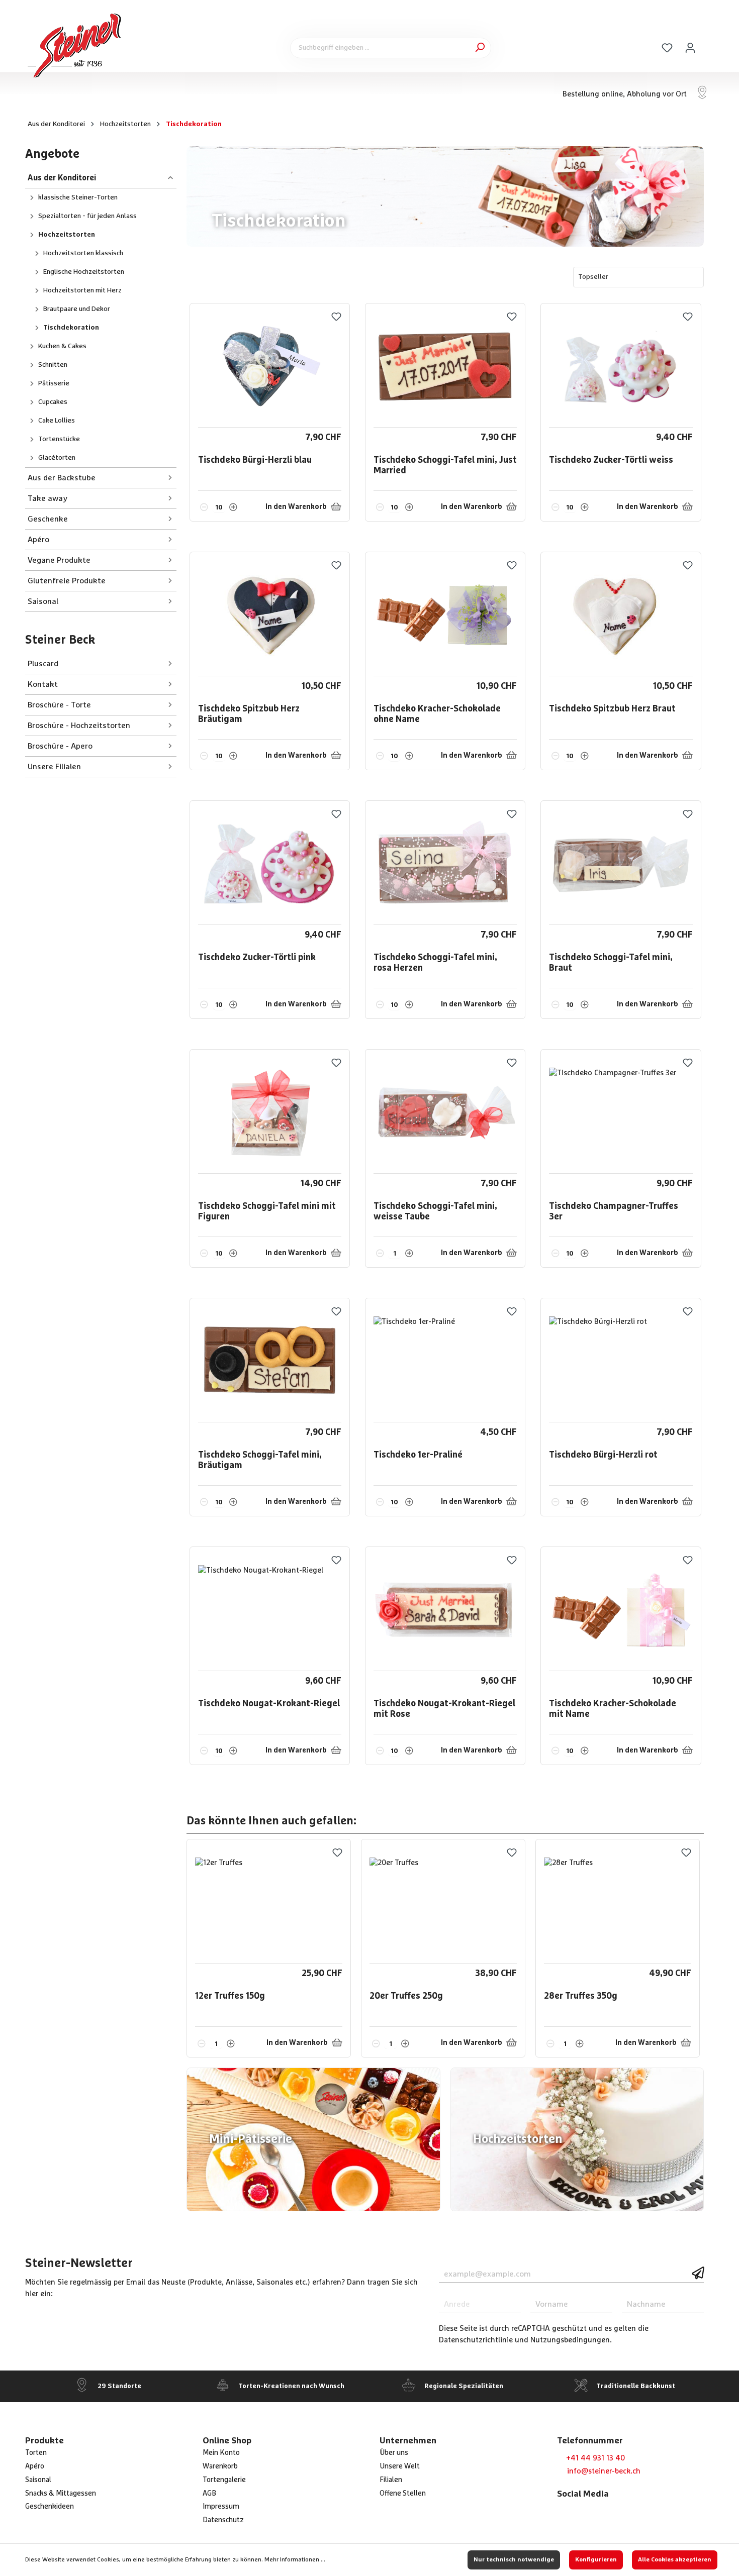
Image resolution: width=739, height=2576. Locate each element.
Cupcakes (53, 402)
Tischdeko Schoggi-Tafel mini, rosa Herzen (435, 963)
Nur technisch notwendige (514, 2560)
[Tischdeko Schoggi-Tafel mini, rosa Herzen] (445, 864)
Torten (36, 2453)
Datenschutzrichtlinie (476, 2340)
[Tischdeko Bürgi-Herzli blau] (270, 367)
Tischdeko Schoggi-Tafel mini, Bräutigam (260, 1461)
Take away (48, 498)
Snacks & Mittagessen (61, 2494)
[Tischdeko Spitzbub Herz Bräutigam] (270, 615)
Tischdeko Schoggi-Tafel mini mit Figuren (267, 1212)
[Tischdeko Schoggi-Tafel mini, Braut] (621, 864)
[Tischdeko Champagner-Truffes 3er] (621, 1113)
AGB (209, 2494)
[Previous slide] (677, 1822)
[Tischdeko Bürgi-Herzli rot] (621, 1362)
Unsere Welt (400, 2466)
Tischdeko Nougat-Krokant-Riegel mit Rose (444, 1709)
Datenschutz (223, 2520)
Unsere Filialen (54, 767)
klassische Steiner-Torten (78, 197)
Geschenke (48, 519)
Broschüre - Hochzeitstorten (79, 726)
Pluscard (43, 664)
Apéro (38, 540)
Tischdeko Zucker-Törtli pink (257, 958)
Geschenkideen (50, 2507)
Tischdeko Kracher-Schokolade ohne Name (437, 714)
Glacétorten (57, 458)
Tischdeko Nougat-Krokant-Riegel (269, 1704)
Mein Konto (221, 2453)
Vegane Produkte (59, 560)
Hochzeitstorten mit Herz (82, 290)
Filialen (391, 2480)
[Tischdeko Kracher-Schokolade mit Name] (621, 1610)
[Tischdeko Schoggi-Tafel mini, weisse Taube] (445, 1113)
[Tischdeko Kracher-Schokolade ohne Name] (445, 615)
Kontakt (43, 684)
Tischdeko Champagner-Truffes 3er (614, 1212)
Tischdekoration (71, 328)
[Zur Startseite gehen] (75, 46)
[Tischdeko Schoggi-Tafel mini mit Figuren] (270, 1113)
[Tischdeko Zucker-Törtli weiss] (621, 367)
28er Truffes (581, 1996)
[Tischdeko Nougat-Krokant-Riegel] (270, 1610)
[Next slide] (697, 1822)
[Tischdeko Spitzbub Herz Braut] (621, 615)
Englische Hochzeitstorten (84, 272)
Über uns (394, 2453)
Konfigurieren (596, 2560)
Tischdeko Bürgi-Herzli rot (603, 1455)
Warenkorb (220, 2466)
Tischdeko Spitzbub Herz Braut (612, 709)
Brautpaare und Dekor (77, 309)
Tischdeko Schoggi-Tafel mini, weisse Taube (435, 1212)
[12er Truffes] (268, 1903)
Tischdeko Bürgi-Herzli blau (255, 460)
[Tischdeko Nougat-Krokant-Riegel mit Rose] (445, 1610)
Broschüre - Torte (59, 705)
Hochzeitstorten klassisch (83, 253)
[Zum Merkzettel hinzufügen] (336, 317)
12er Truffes (230, 1996)
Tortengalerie (224, 2480)
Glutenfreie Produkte (67, 581)
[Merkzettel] (667, 48)
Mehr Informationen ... (295, 2560)
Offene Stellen (403, 2494)
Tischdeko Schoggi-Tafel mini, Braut (611, 963)
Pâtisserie (54, 383)
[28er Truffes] (617, 1903)
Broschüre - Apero (61, 746)
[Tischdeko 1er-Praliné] (445, 1362)
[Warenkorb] (708, 45)
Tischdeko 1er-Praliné (418, 1455)
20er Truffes (406, 1996)
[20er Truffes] (443, 1903)
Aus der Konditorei (62, 178)
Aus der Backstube (62, 478)
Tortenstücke (59, 439)
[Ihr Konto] (690, 48)
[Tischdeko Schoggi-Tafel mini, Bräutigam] (270, 1362)
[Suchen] (480, 48)
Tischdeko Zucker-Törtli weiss (611, 460)
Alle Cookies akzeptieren (675, 2560)
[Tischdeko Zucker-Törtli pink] (270, 864)
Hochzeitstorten (67, 235)
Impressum (221, 2507)
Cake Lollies (57, 421)
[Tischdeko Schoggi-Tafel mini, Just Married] (445, 367)
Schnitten (53, 365)
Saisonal (43, 601)
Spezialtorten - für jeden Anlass (87, 216)
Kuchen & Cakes (62, 346)
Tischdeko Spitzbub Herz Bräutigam (249, 714)
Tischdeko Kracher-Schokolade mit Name (613, 1709)
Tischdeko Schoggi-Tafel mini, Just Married (445, 466)
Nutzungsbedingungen (570, 2340)
